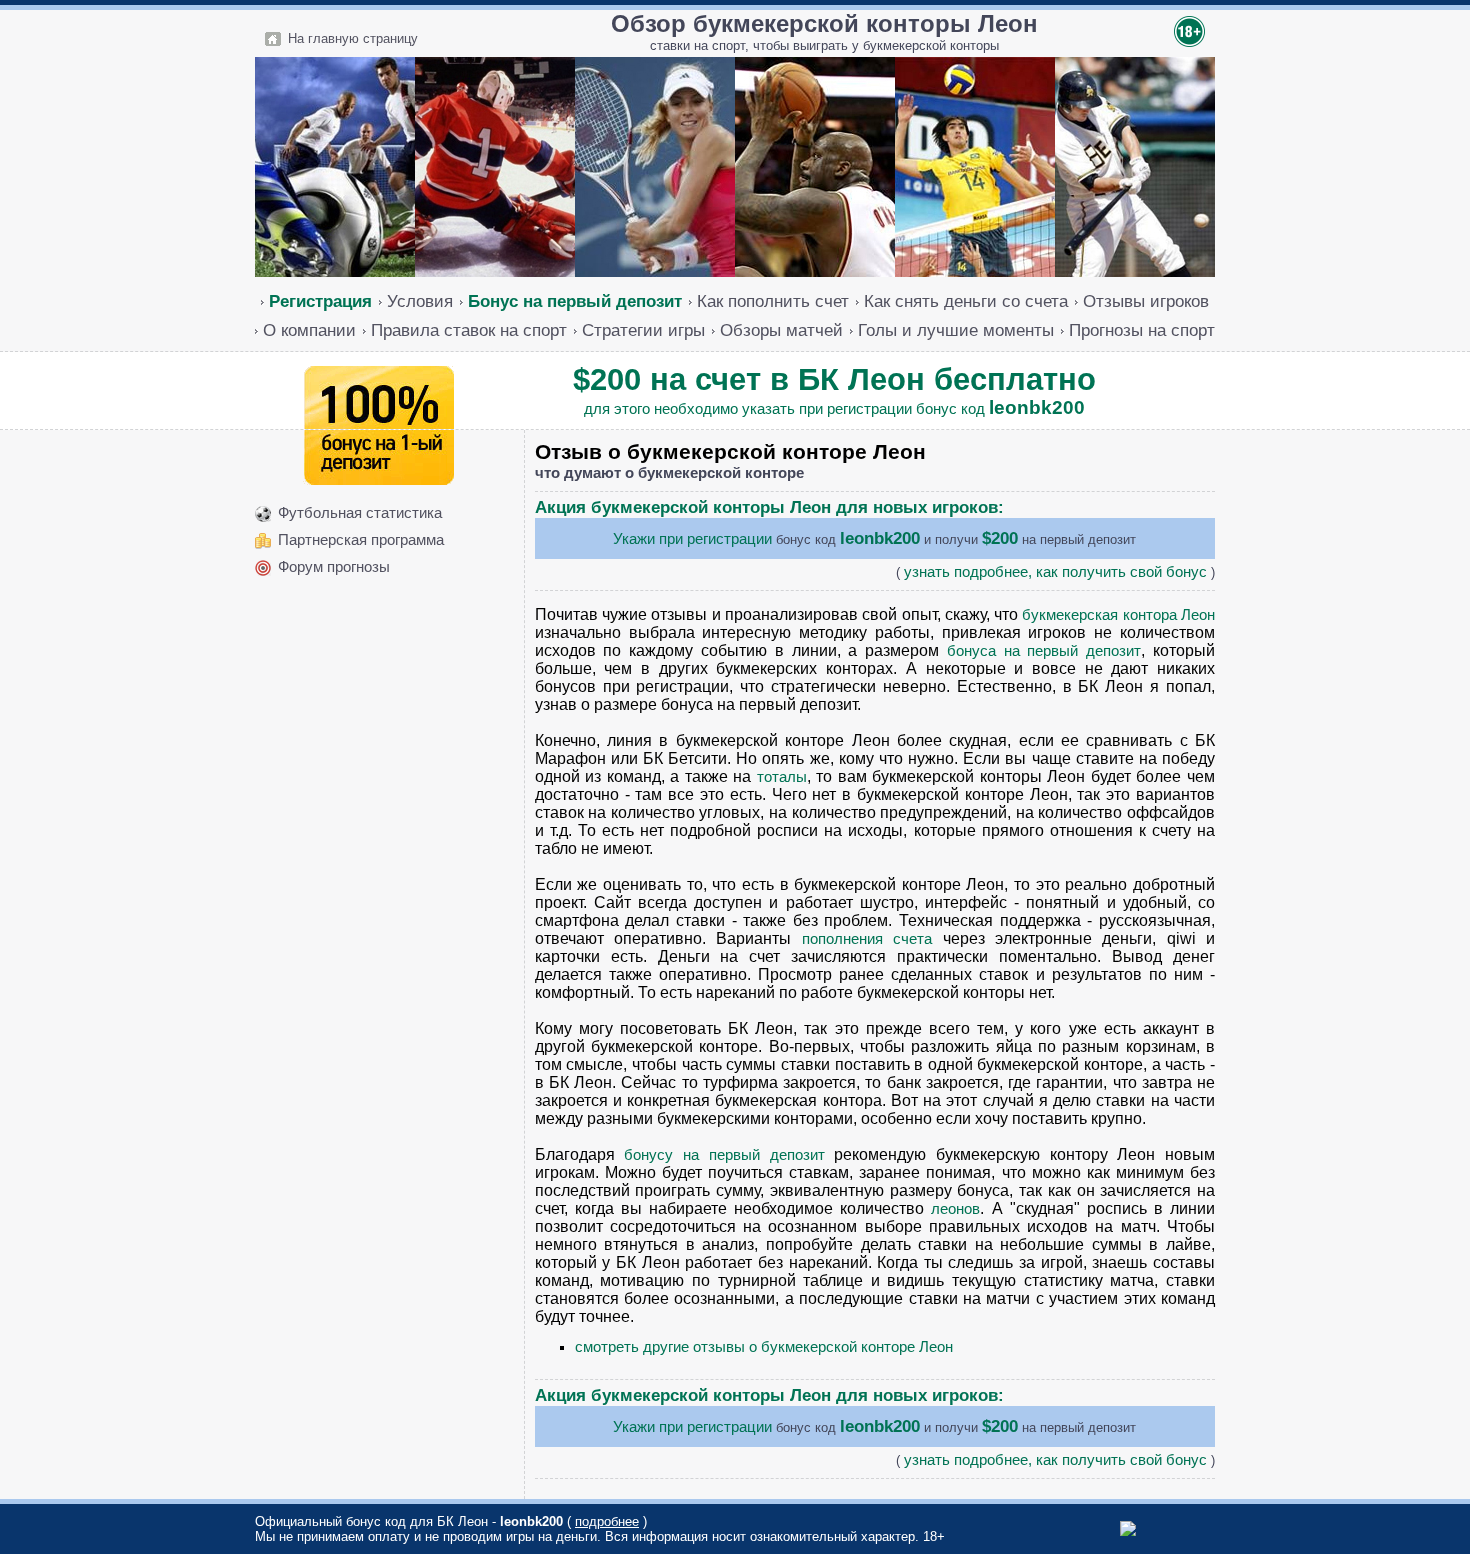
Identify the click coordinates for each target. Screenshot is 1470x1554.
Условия (420, 301)
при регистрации (855, 409)
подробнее (607, 1521)
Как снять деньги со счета (966, 301)
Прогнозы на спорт (1142, 330)
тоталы (782, 777)
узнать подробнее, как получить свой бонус (1055, 572)
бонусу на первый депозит (724, 1155)
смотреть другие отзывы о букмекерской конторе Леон (764, 1347)
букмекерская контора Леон (1118, 615)
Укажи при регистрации (692, 539)
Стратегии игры (643, 330)
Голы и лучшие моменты (956, 330)
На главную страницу (353, 38)
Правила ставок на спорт (469, 330)
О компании (309, 330)
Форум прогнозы (334, 567)
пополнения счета (867, 939)
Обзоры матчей (781, 330)
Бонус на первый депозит (575, 301)
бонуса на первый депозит (1044, 651)
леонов (955, 1209)
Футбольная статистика (360, 513)
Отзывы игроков (1146, 301)
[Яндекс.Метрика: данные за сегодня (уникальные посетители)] (1160, 1528)
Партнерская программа (361, 540)
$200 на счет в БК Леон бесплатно (834, 379)
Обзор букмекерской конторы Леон (824, 23)
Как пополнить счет (773, 301)
